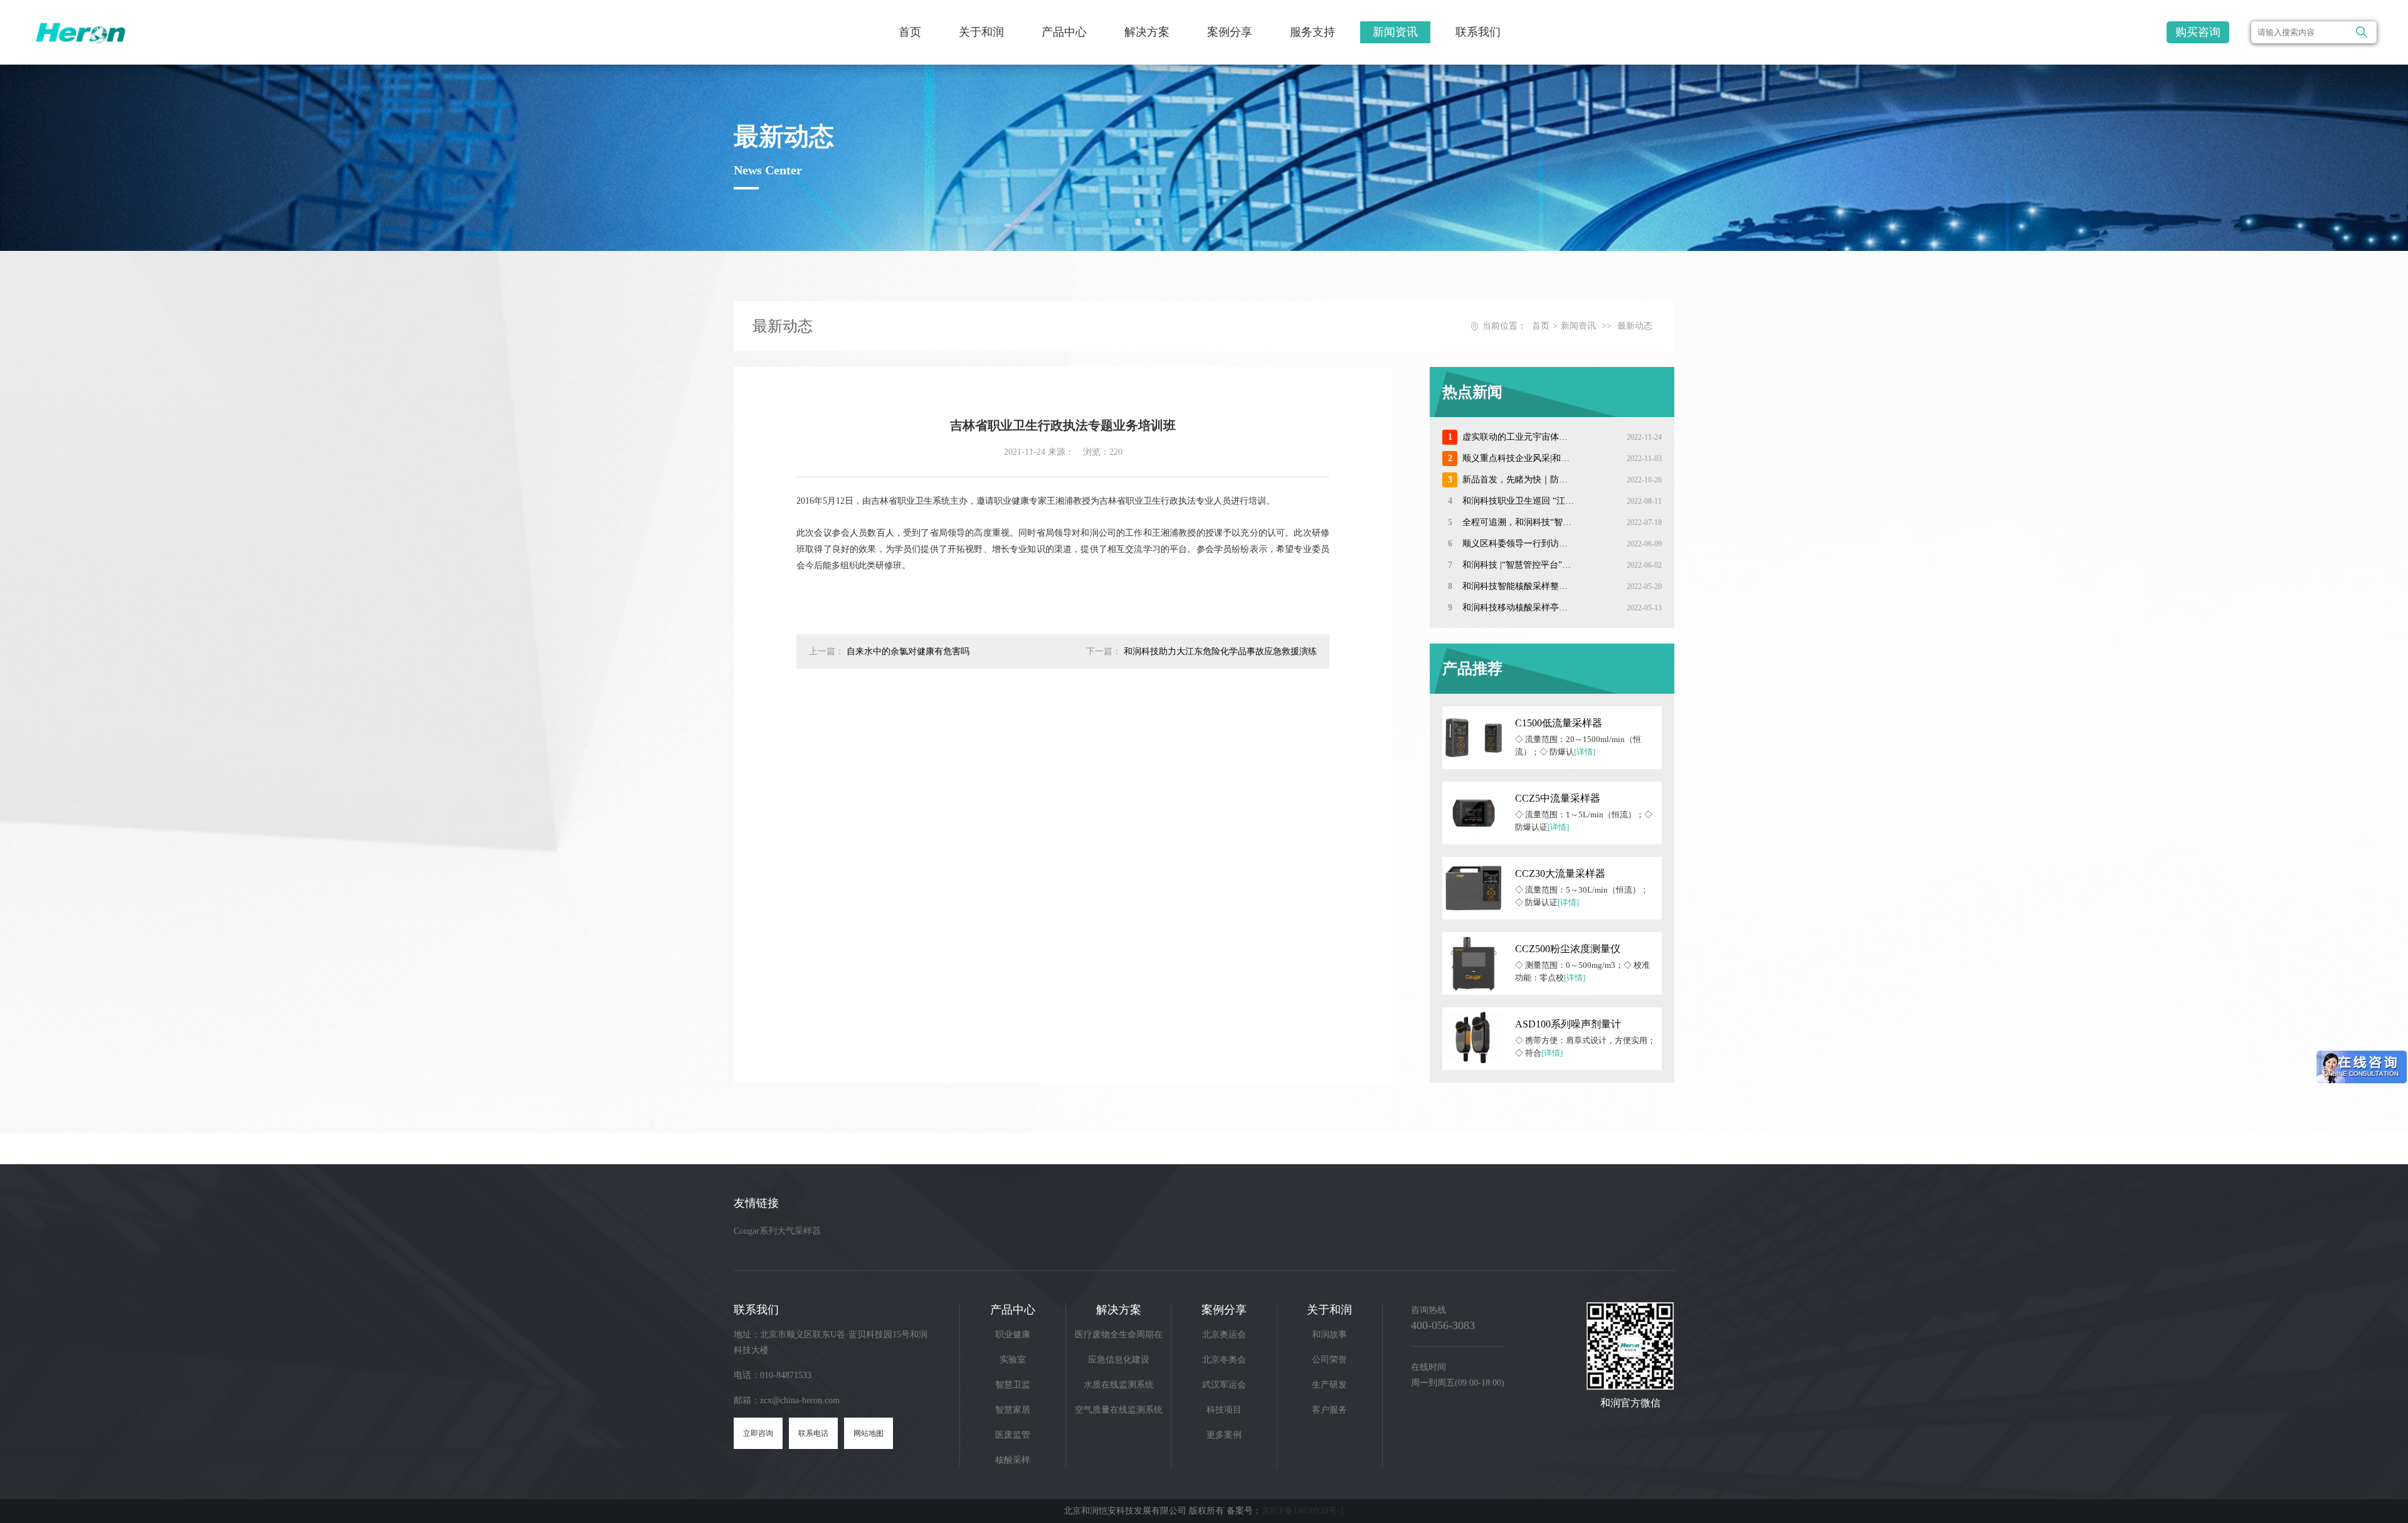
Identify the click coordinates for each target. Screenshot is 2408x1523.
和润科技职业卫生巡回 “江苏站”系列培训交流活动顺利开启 (1518, 501)
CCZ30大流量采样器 (1560, 873)
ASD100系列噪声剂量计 (1568, 1024)
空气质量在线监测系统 (1119, 1410)
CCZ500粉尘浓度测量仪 (1568, 949)
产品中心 (1064, 32)
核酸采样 (1013, 1460)
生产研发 (1329, 1385)
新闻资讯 (1395, 32)
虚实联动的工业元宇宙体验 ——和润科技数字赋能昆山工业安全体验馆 (1518, 437)
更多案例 (1224, 1435)
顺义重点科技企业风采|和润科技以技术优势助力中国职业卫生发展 (1518, 458)
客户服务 (1329, 1410)
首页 (910, 32)
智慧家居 (1013, 1410)
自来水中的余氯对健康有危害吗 (908, 651)
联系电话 (813, 1433)
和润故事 (1329, 1335)
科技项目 (1224, 1410)
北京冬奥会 (1224, 1360)
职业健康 (1013, 1335)
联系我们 (1478, 32)
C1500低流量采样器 (1559, 723)
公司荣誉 (1329, 1360)
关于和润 (981, 32)
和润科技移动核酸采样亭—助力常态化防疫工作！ (1518, 608)
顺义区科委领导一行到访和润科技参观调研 (1518, 544)
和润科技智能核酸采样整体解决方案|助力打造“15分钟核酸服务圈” (1518, 586)
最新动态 (1635, 326)
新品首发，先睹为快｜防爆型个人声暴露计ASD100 (1518, 480)
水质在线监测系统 (1119, 1385)
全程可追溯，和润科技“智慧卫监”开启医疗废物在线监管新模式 (1518, 522)
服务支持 (1312, 32)
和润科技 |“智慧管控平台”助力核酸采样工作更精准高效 (1518, 565)
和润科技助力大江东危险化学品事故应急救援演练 (1220, 651)
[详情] (1585, 752)
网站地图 (869, 1433)
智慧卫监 (1013, 1385)
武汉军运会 (1224, 1385)
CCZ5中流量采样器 (1558, 798)
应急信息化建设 (1119, 1360)
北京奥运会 (1224, 1335)
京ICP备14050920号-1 (1303, 1511)
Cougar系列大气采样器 (777, 1231)
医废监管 (1013, 1435)
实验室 (1013, 1360)
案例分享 (1230, 32)
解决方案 (1147, 32)
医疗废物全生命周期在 (1119, 1335)
